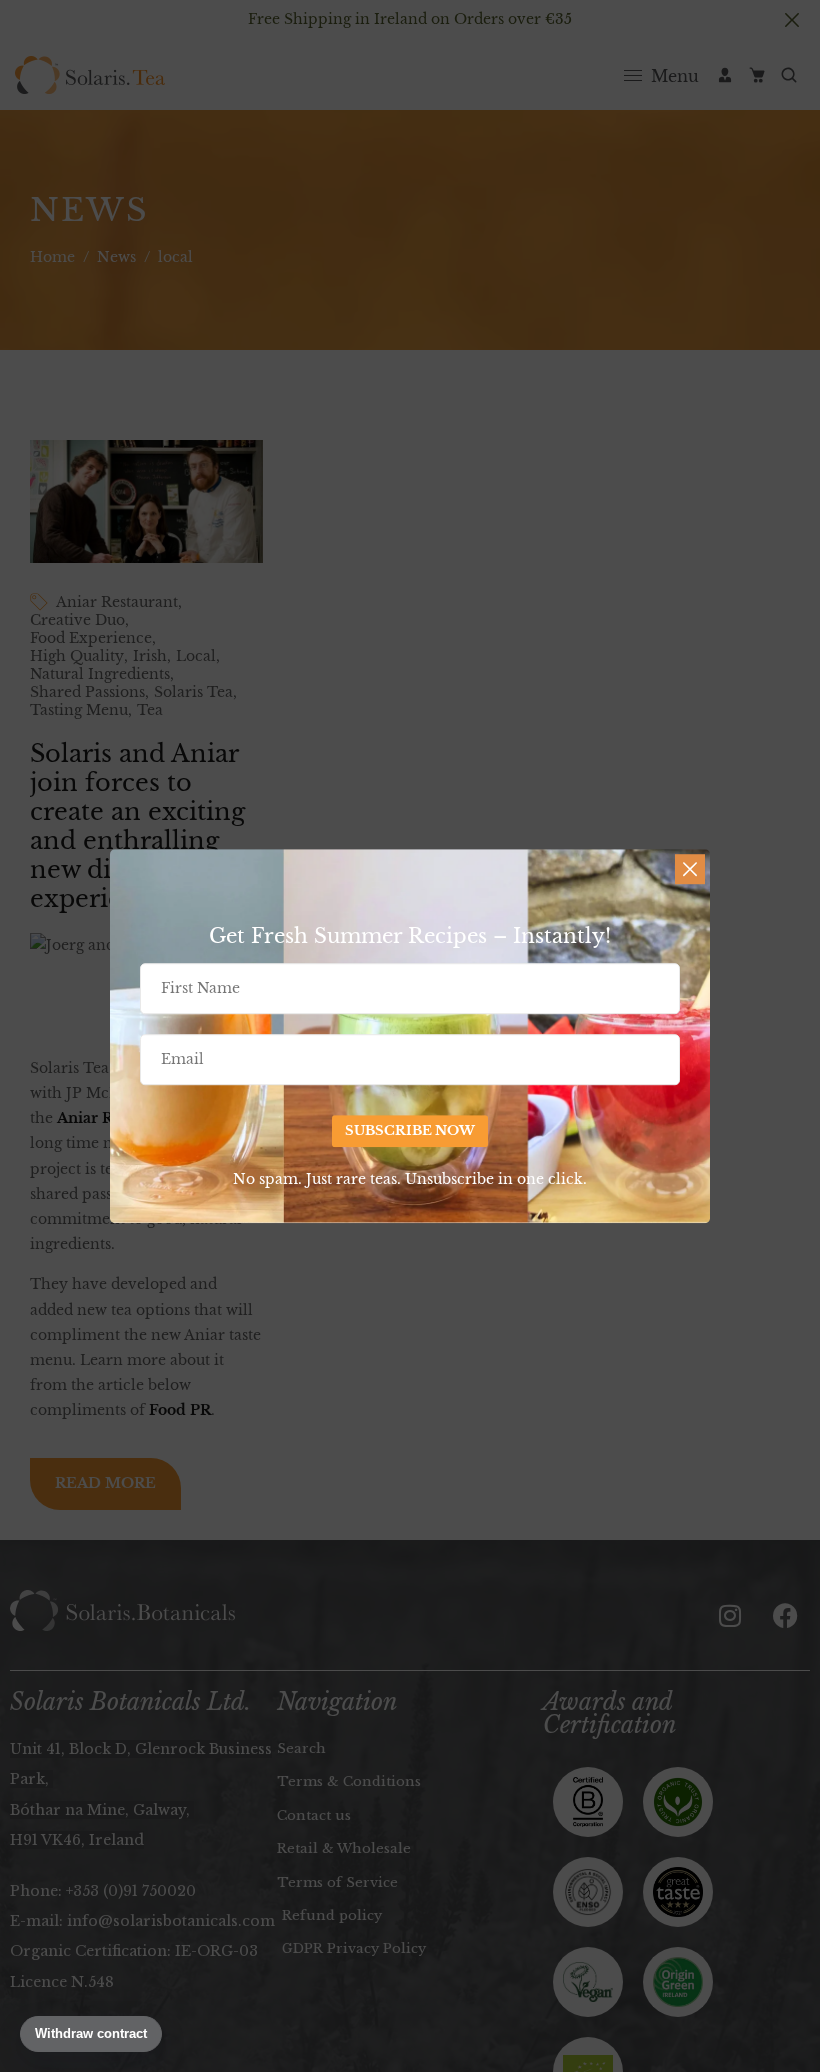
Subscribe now (410, 1131)
